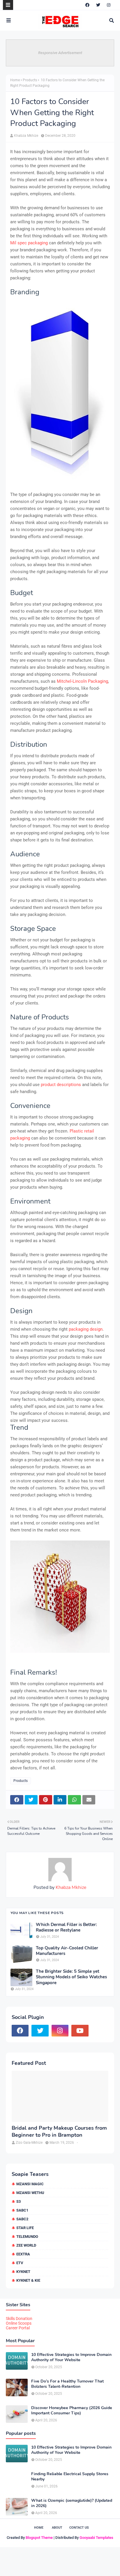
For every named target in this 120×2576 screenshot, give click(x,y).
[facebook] (87, 5)
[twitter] (98, 5)
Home (15, 80)
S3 (18, 2201)
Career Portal (18, 2328)
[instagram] (109, 5)
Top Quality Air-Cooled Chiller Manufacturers (67, 1951)
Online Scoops (19, 2323)
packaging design (86, 1329)
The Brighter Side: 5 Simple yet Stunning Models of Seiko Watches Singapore (71, 1977)
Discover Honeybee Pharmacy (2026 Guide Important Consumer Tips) (72, 2411)
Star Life (25, 2228)
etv (20, 2263)
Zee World (26, 2245)
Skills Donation (19, 2319)
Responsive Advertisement (60, 53)
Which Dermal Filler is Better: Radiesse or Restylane (66, 1928)
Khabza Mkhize (26, 136)
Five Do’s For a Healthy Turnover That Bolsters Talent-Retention (67, 2384)
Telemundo (27, 2237)
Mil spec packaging (29, 243)
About (57, 2528)
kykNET (23, 2272)
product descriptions (61, 1085)
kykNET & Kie (28, 2280)
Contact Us (79, 2528)
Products (30, 80)
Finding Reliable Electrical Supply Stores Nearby (70, 2477)
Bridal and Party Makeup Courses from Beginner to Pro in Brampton (59, 2131)
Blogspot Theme (39, 2538)
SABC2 (22, 2219)
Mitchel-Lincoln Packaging (82, 681)
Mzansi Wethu (30, 2193)
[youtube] (80, 2031)
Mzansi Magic (30, 2184)
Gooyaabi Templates (96, 2538)
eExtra (23, 2254)
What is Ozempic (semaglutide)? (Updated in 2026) (72, 2503)
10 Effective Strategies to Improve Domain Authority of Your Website (71, 2357)
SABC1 (22, 2210)
